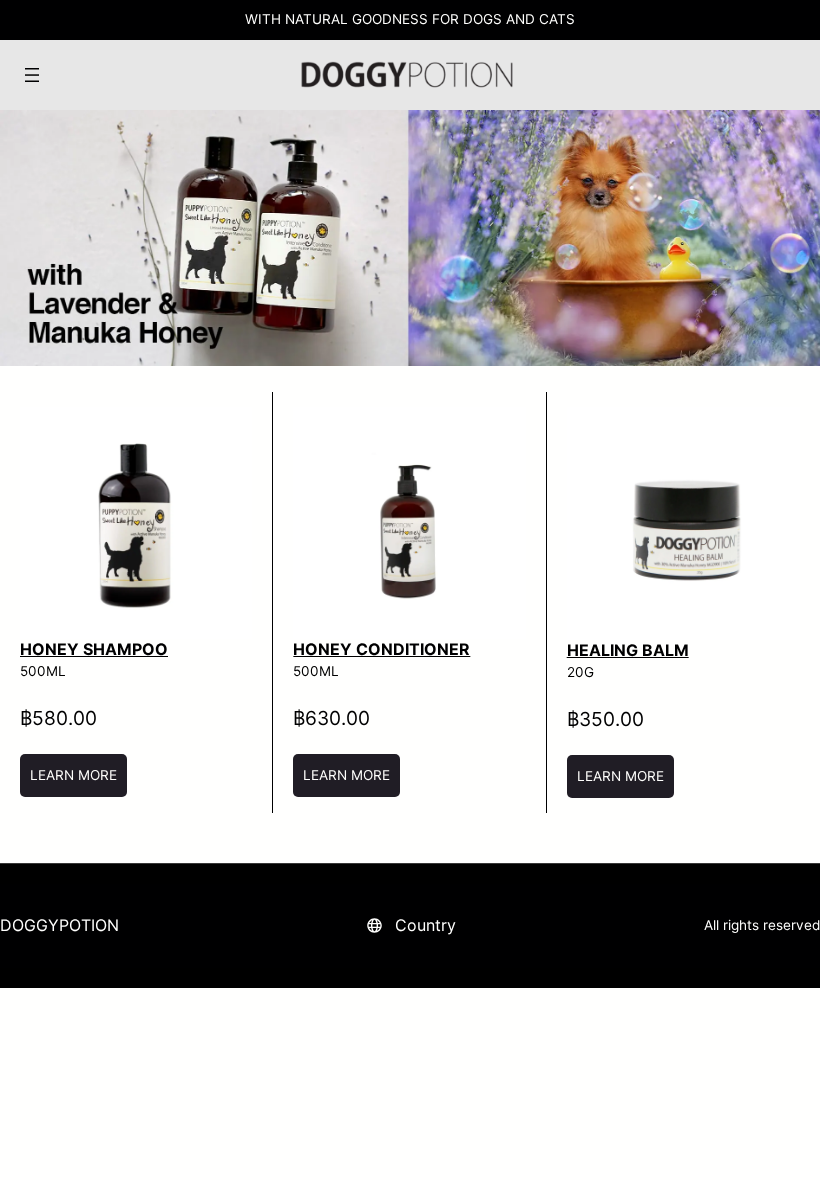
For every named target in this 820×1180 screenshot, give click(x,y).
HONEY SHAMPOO (94, 649)
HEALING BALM (628, 650)
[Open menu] (32, 75)
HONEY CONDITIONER (381, 649)
